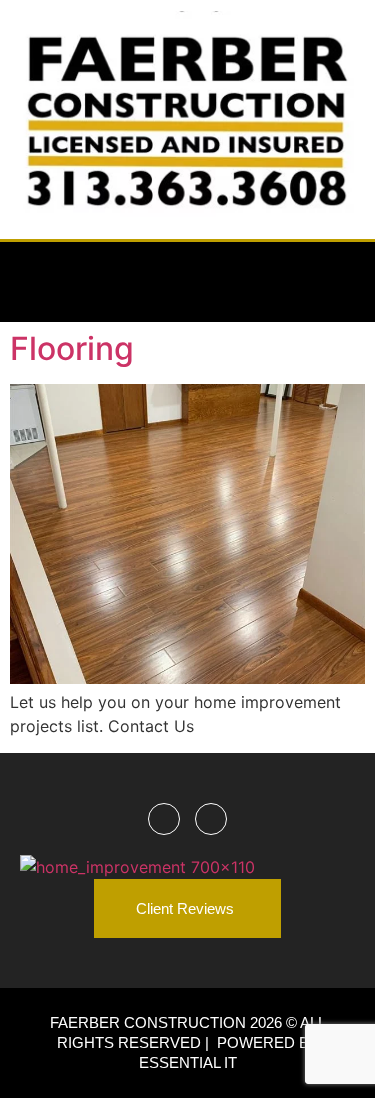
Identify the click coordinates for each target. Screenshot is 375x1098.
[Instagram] (335, 282)
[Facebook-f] (284, 282)
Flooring (72, 348)
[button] (34, 281)
